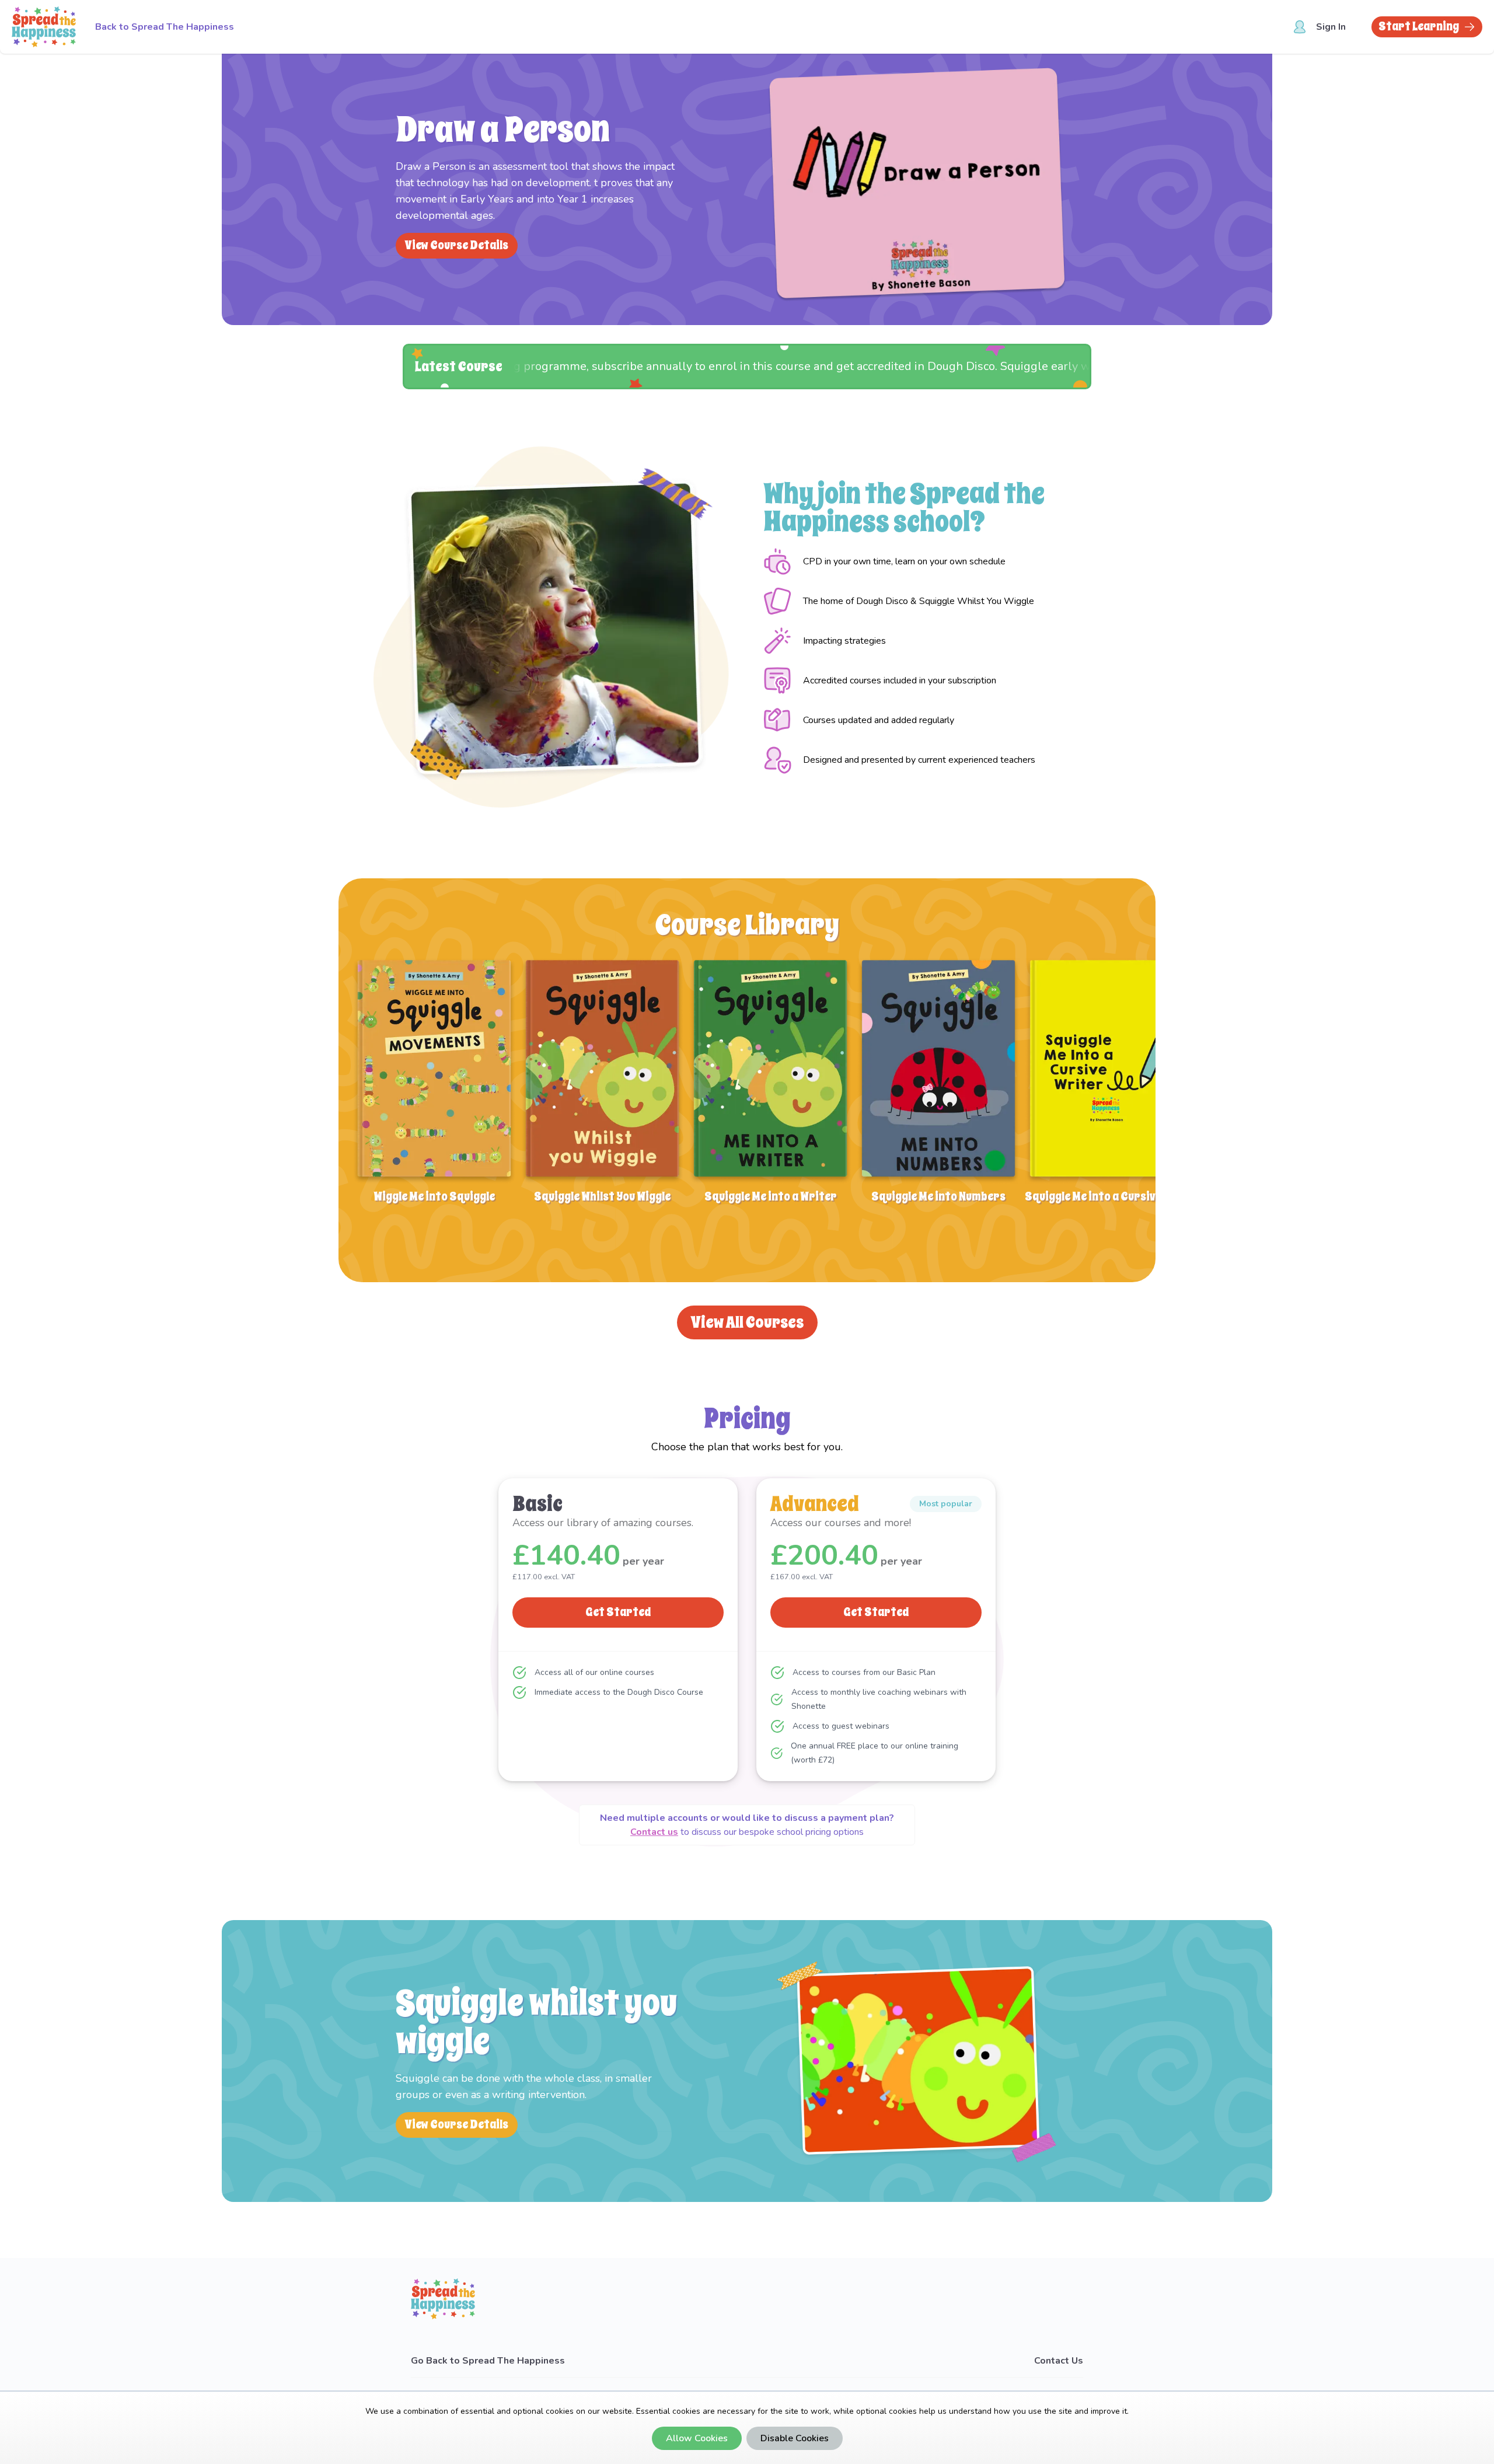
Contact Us (1059, 2361)
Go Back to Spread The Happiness (488, 2361)
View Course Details (457, 245)
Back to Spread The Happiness (165, 27)
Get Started (618, 1612)
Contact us (654, 1832)
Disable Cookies (795, 2438)
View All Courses (747, 1322)
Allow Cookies (697, 2438)
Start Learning (1419, 27)
